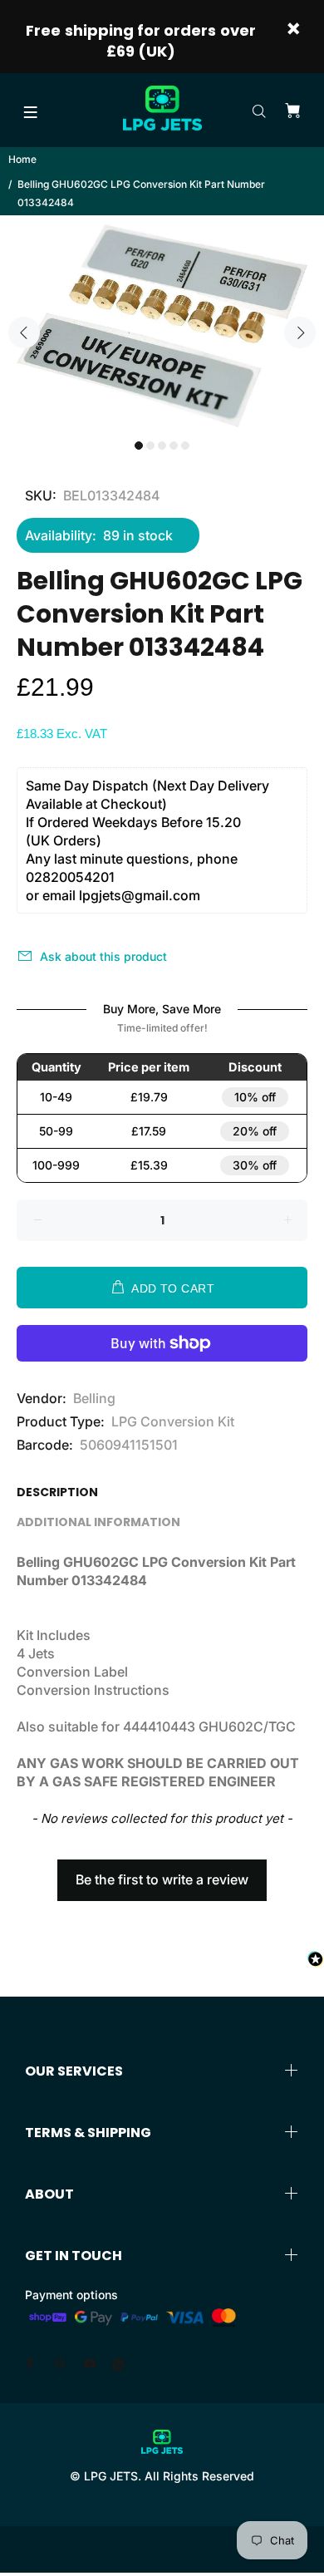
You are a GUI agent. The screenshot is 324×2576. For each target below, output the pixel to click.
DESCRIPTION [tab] (57, 1492)
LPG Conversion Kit (173, 1421)
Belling (94, 1398)
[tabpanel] (162, 323)
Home (22, 159)
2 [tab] (150, 446)
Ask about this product (103, 956)
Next (300, 332)
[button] (162, 1872)
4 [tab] (174, 446)
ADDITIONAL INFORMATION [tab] (98, 1522)
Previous (24, 332)
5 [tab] (185, 446)
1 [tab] (139, 446)
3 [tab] (162, 446)
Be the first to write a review (162, 1879)
